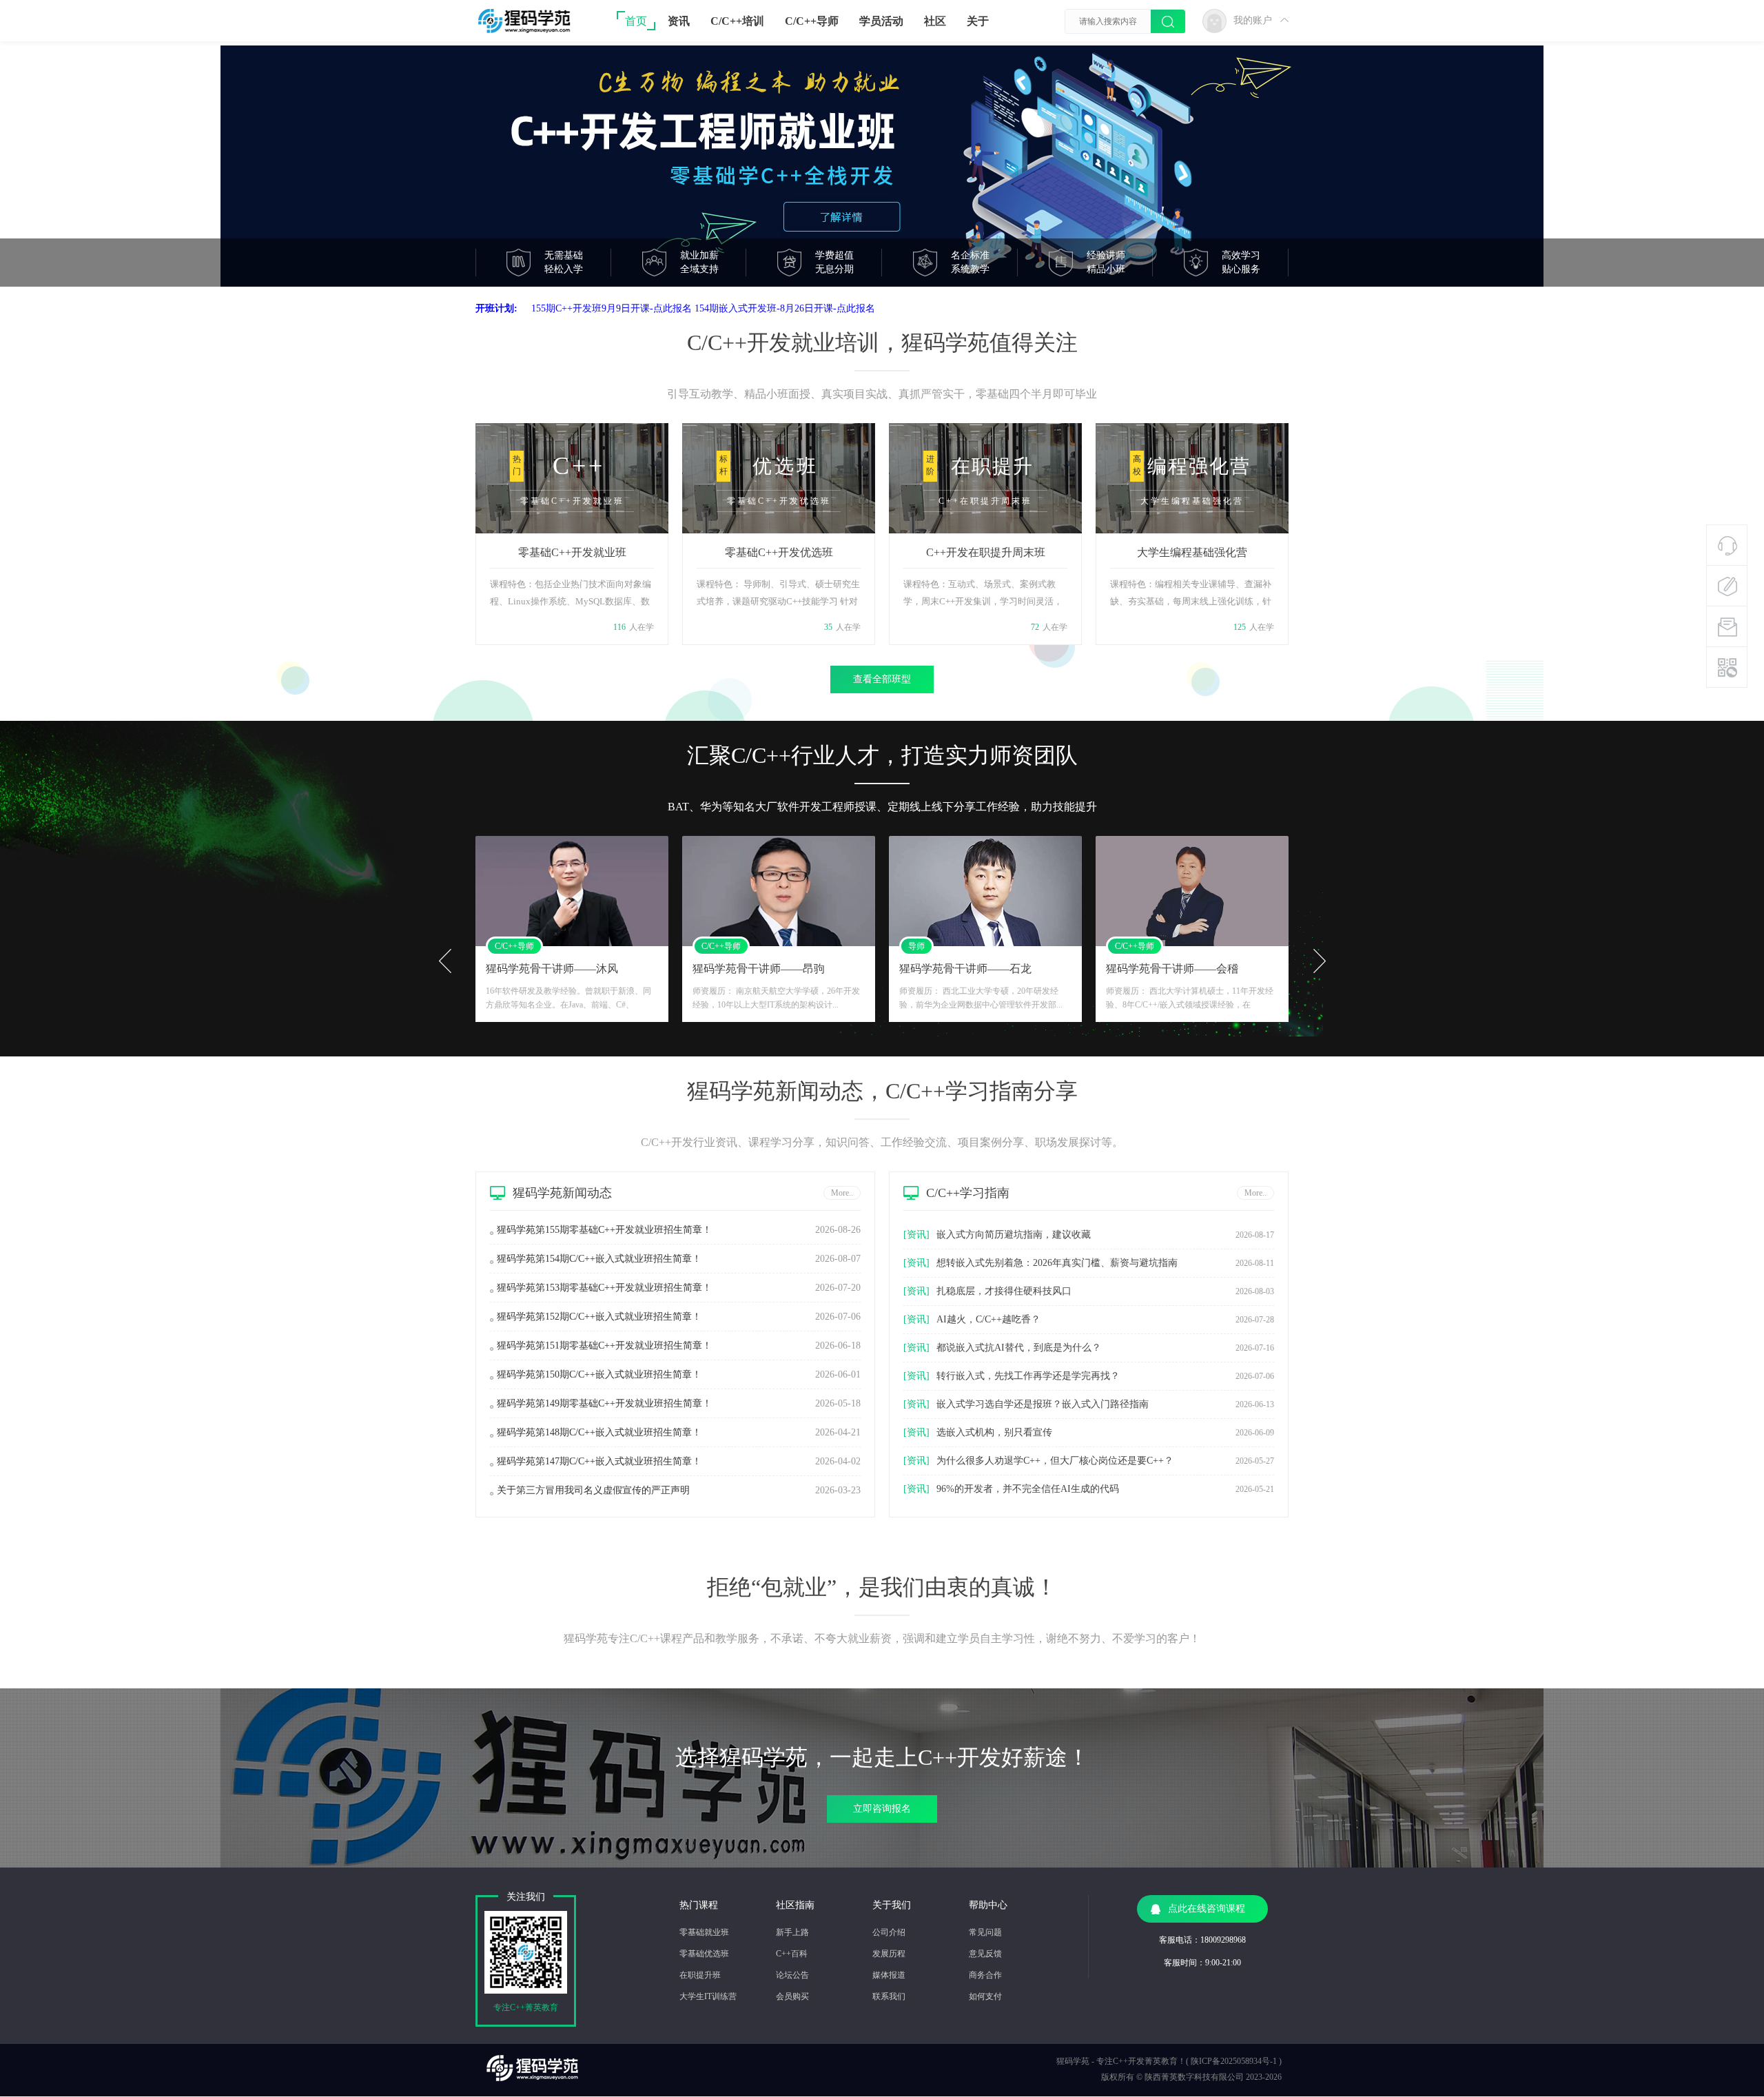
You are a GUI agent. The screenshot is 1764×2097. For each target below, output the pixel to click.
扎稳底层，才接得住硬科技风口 (1004, 1291)
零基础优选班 (704, 1954)
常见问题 (985, 1932)
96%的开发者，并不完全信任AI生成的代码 (1028, 1489)
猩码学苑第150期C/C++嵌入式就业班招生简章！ (599, 1374)
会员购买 (792, 1996)
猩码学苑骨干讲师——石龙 (759, 969)
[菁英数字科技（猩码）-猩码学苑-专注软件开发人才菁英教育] (532, 31)
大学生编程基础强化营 (1192, 552)
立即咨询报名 (882, 1809)
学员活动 (881, 21)
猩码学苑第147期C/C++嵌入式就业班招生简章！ (599, 1461)
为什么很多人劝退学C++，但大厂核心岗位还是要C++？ (1055, 1461)
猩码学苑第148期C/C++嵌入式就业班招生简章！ (599, 1432)
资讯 (679, 21)
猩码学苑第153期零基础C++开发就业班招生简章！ (604, 1288)
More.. (842, 1193)
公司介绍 (889, 1932)
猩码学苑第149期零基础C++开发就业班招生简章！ (604, 1403)
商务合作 (985, 1975)
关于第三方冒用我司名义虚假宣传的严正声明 (593, 1490)
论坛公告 (792, 1975)
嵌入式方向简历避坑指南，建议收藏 (1014, 1235)
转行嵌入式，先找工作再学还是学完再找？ (1028, 1376)
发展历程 (889, 1954)
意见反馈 (985, 1954)
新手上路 (792, 1932)
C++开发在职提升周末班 (986, 552)
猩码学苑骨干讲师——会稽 (965, 969)
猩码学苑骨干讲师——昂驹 (552, 969)
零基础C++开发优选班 (779, 552)
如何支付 (985, 1996)
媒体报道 (889, 1975)
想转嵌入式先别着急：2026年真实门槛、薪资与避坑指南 (1057, 1263)
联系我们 (889, 1996)
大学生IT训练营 (708, 1996)
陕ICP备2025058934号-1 (1234, 2061)
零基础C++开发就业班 (572, 552)
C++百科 (792, 1954)
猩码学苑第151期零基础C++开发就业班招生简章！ (604, 1346)
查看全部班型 (882, 679)
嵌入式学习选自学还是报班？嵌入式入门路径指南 (1043, 1404)
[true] (1168, 22)
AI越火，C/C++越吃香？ (988, 1319)
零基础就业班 (704, 1932)
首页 (636, 21)
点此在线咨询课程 (1207, 1909)
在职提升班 (700, 1975)
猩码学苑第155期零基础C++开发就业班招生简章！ (604, 1230)
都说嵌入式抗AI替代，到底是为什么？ (1019, 1348)
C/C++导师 (812, 21)
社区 (935, 21)
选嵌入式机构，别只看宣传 (994, 1432)
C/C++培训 (737, 21)
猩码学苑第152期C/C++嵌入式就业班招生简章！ (599, 1317)
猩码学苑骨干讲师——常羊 (1172, 969)
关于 (978, 21)
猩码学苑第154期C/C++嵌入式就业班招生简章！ (599, 1259)
